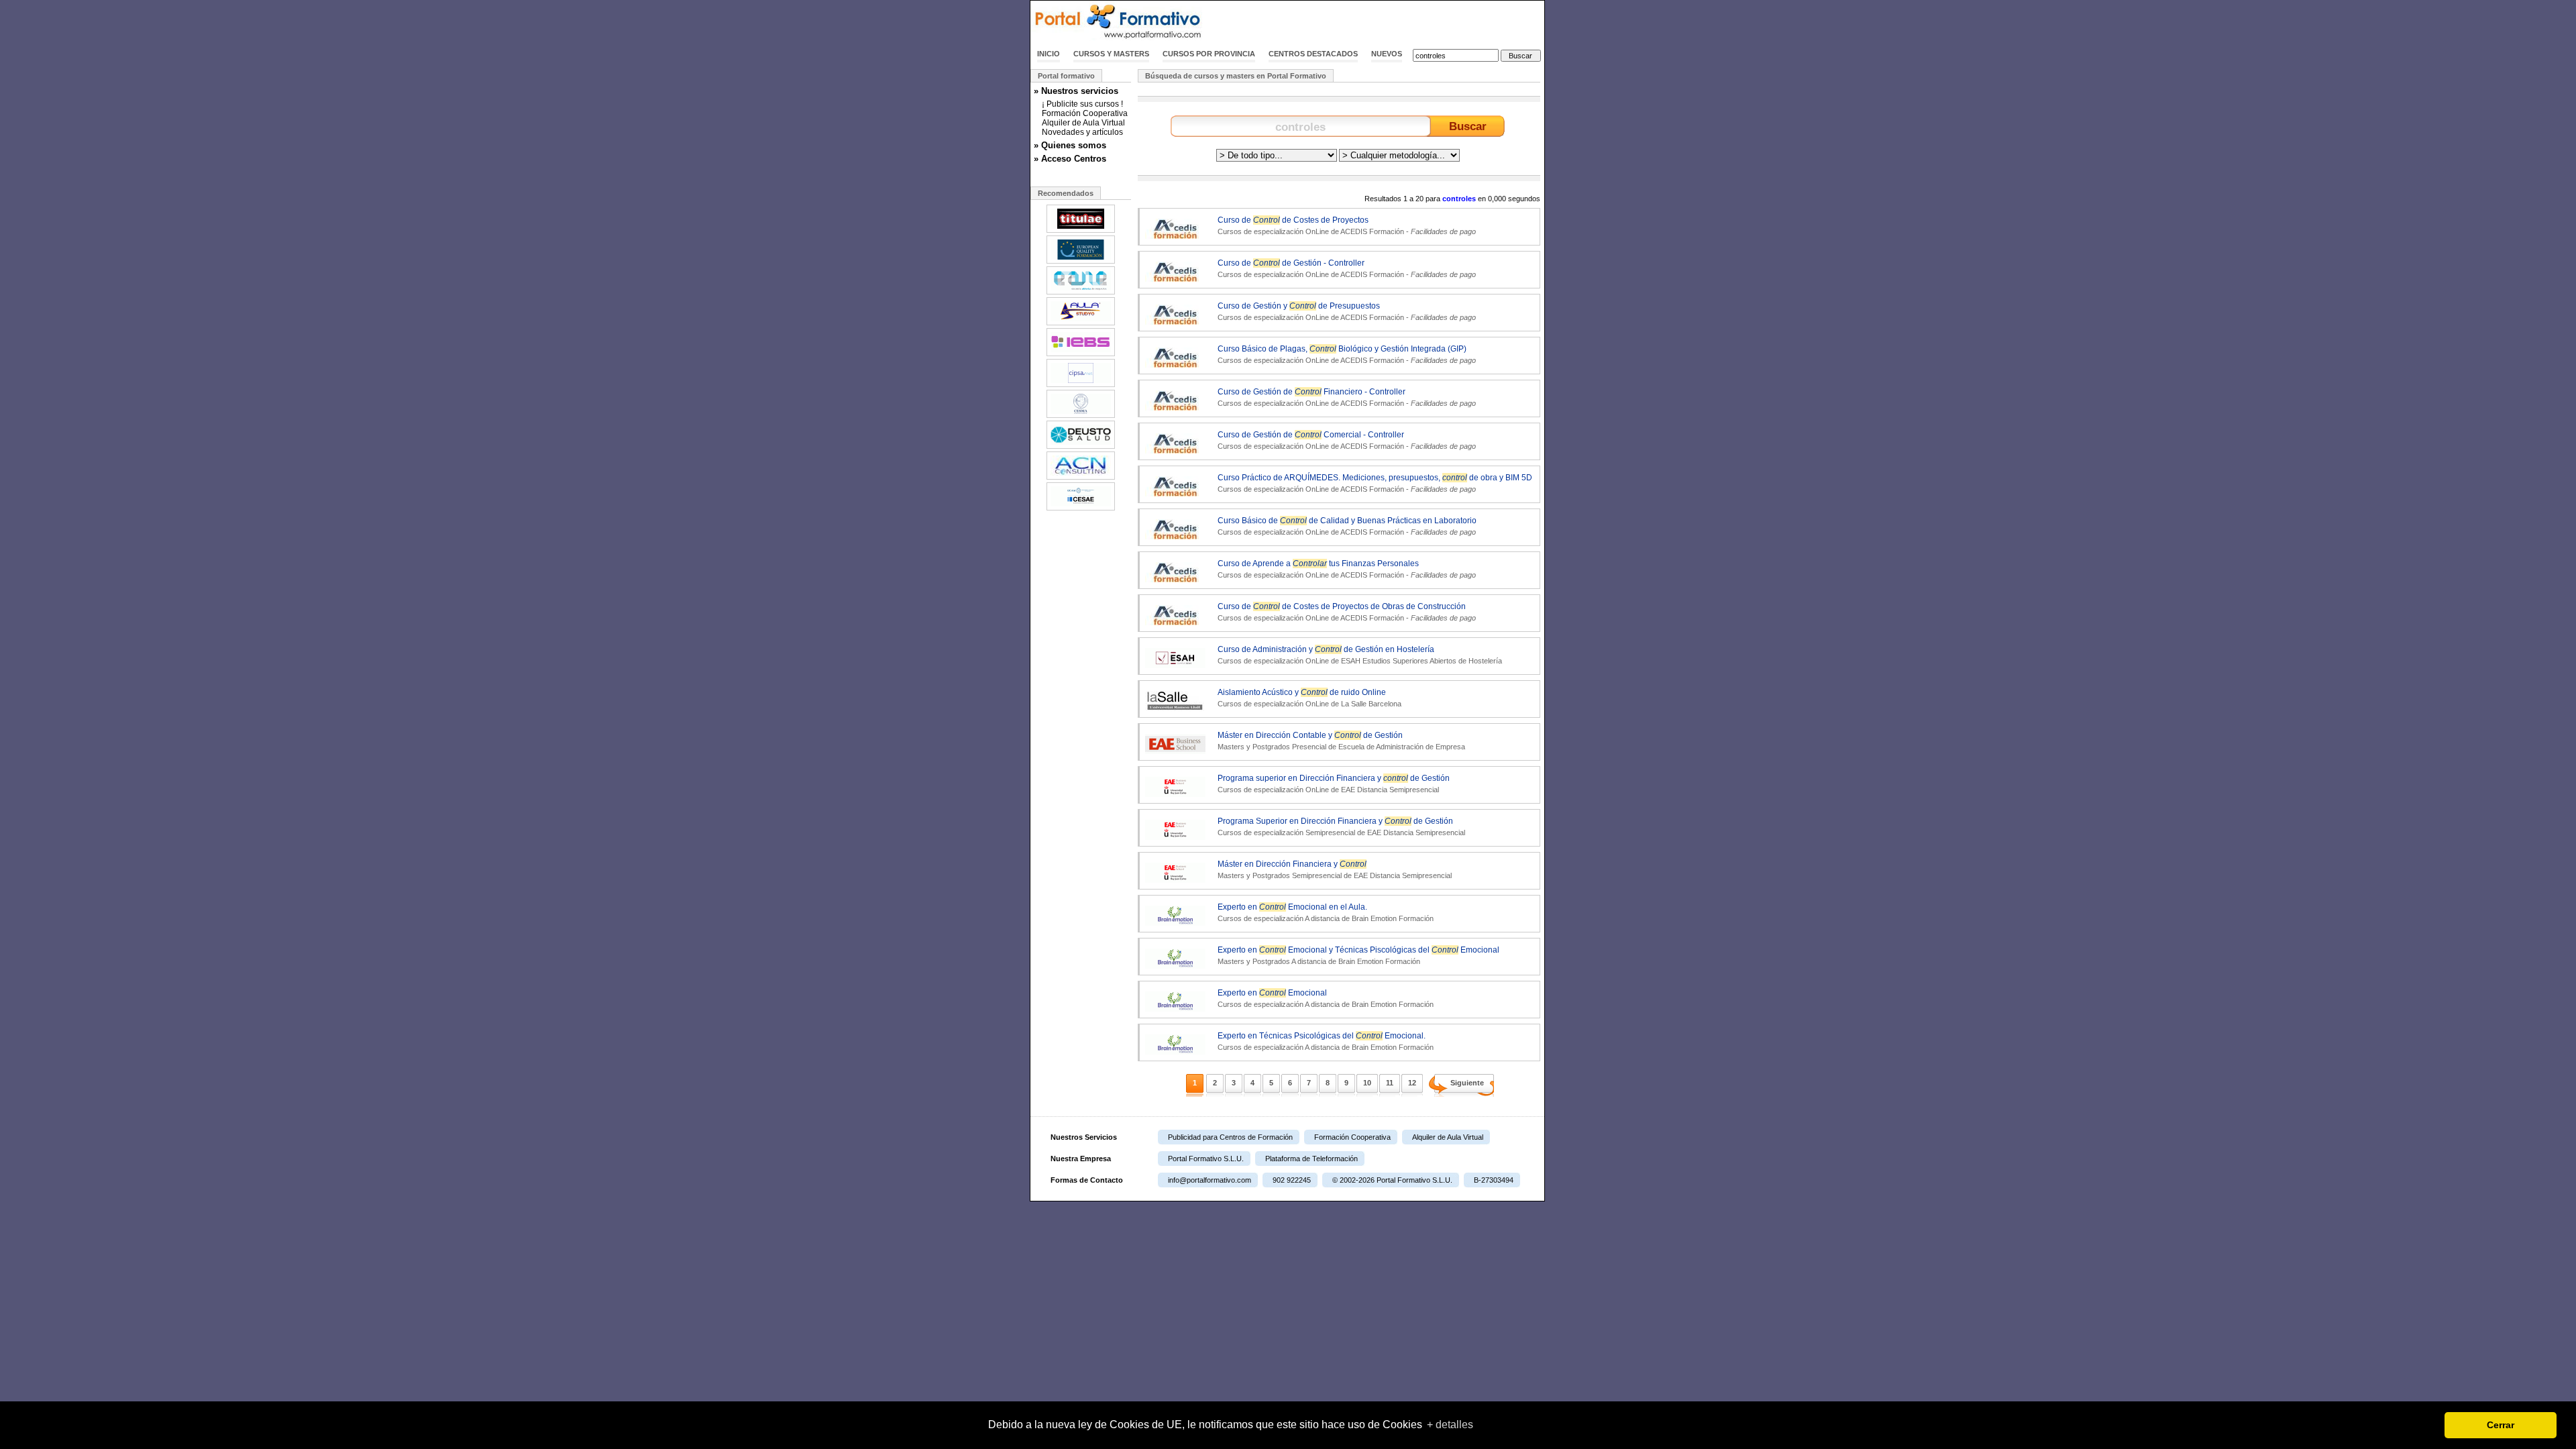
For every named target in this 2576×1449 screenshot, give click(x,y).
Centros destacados (1313, 54)
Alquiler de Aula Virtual (1083, 123)
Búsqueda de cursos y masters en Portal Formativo (1236, 76)
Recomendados (1066, 193)
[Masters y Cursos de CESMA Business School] (1081, 417)
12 (1412, 1083)
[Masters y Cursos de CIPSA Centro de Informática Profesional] (1081, 386)
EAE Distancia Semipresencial (1390, 790)
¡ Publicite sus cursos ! (1082, 104)
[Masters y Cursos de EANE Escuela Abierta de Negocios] (1081, 293)
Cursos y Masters (1111, 54)
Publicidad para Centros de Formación (1230, 1137)
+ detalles (1450, 1425)
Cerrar (2501, 1425)
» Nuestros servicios (1076, 91)
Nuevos (1387, 54)
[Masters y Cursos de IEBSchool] (1081, 355)
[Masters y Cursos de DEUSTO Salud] (1081, 447)
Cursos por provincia (1209, 54)
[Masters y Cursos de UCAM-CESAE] (1081, 509)
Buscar (1468, 126)
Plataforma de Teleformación (1311, 1159)
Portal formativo (1066, 76)
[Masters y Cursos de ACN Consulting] (1081, 478)
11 (1390, 1083)
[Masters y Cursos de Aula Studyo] (1081, 324)
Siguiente (1467, 1083)
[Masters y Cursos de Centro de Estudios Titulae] (1081, 231)
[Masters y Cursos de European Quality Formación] (1081, 262)
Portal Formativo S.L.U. (1206, 1159)
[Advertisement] (1387, 22)
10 (1367, 1083)
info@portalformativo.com (1210, 1180)
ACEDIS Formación (1372, 231)
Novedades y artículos (1082, 132)
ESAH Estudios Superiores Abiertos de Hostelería (1421, 661)
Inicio (1049, 54)
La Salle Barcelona (1371, 704)
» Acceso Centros (1070, 159)
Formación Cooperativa (1085, 113)
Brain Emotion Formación (1393, 918)
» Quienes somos (1070, 145)
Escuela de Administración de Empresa (1402, 747)
